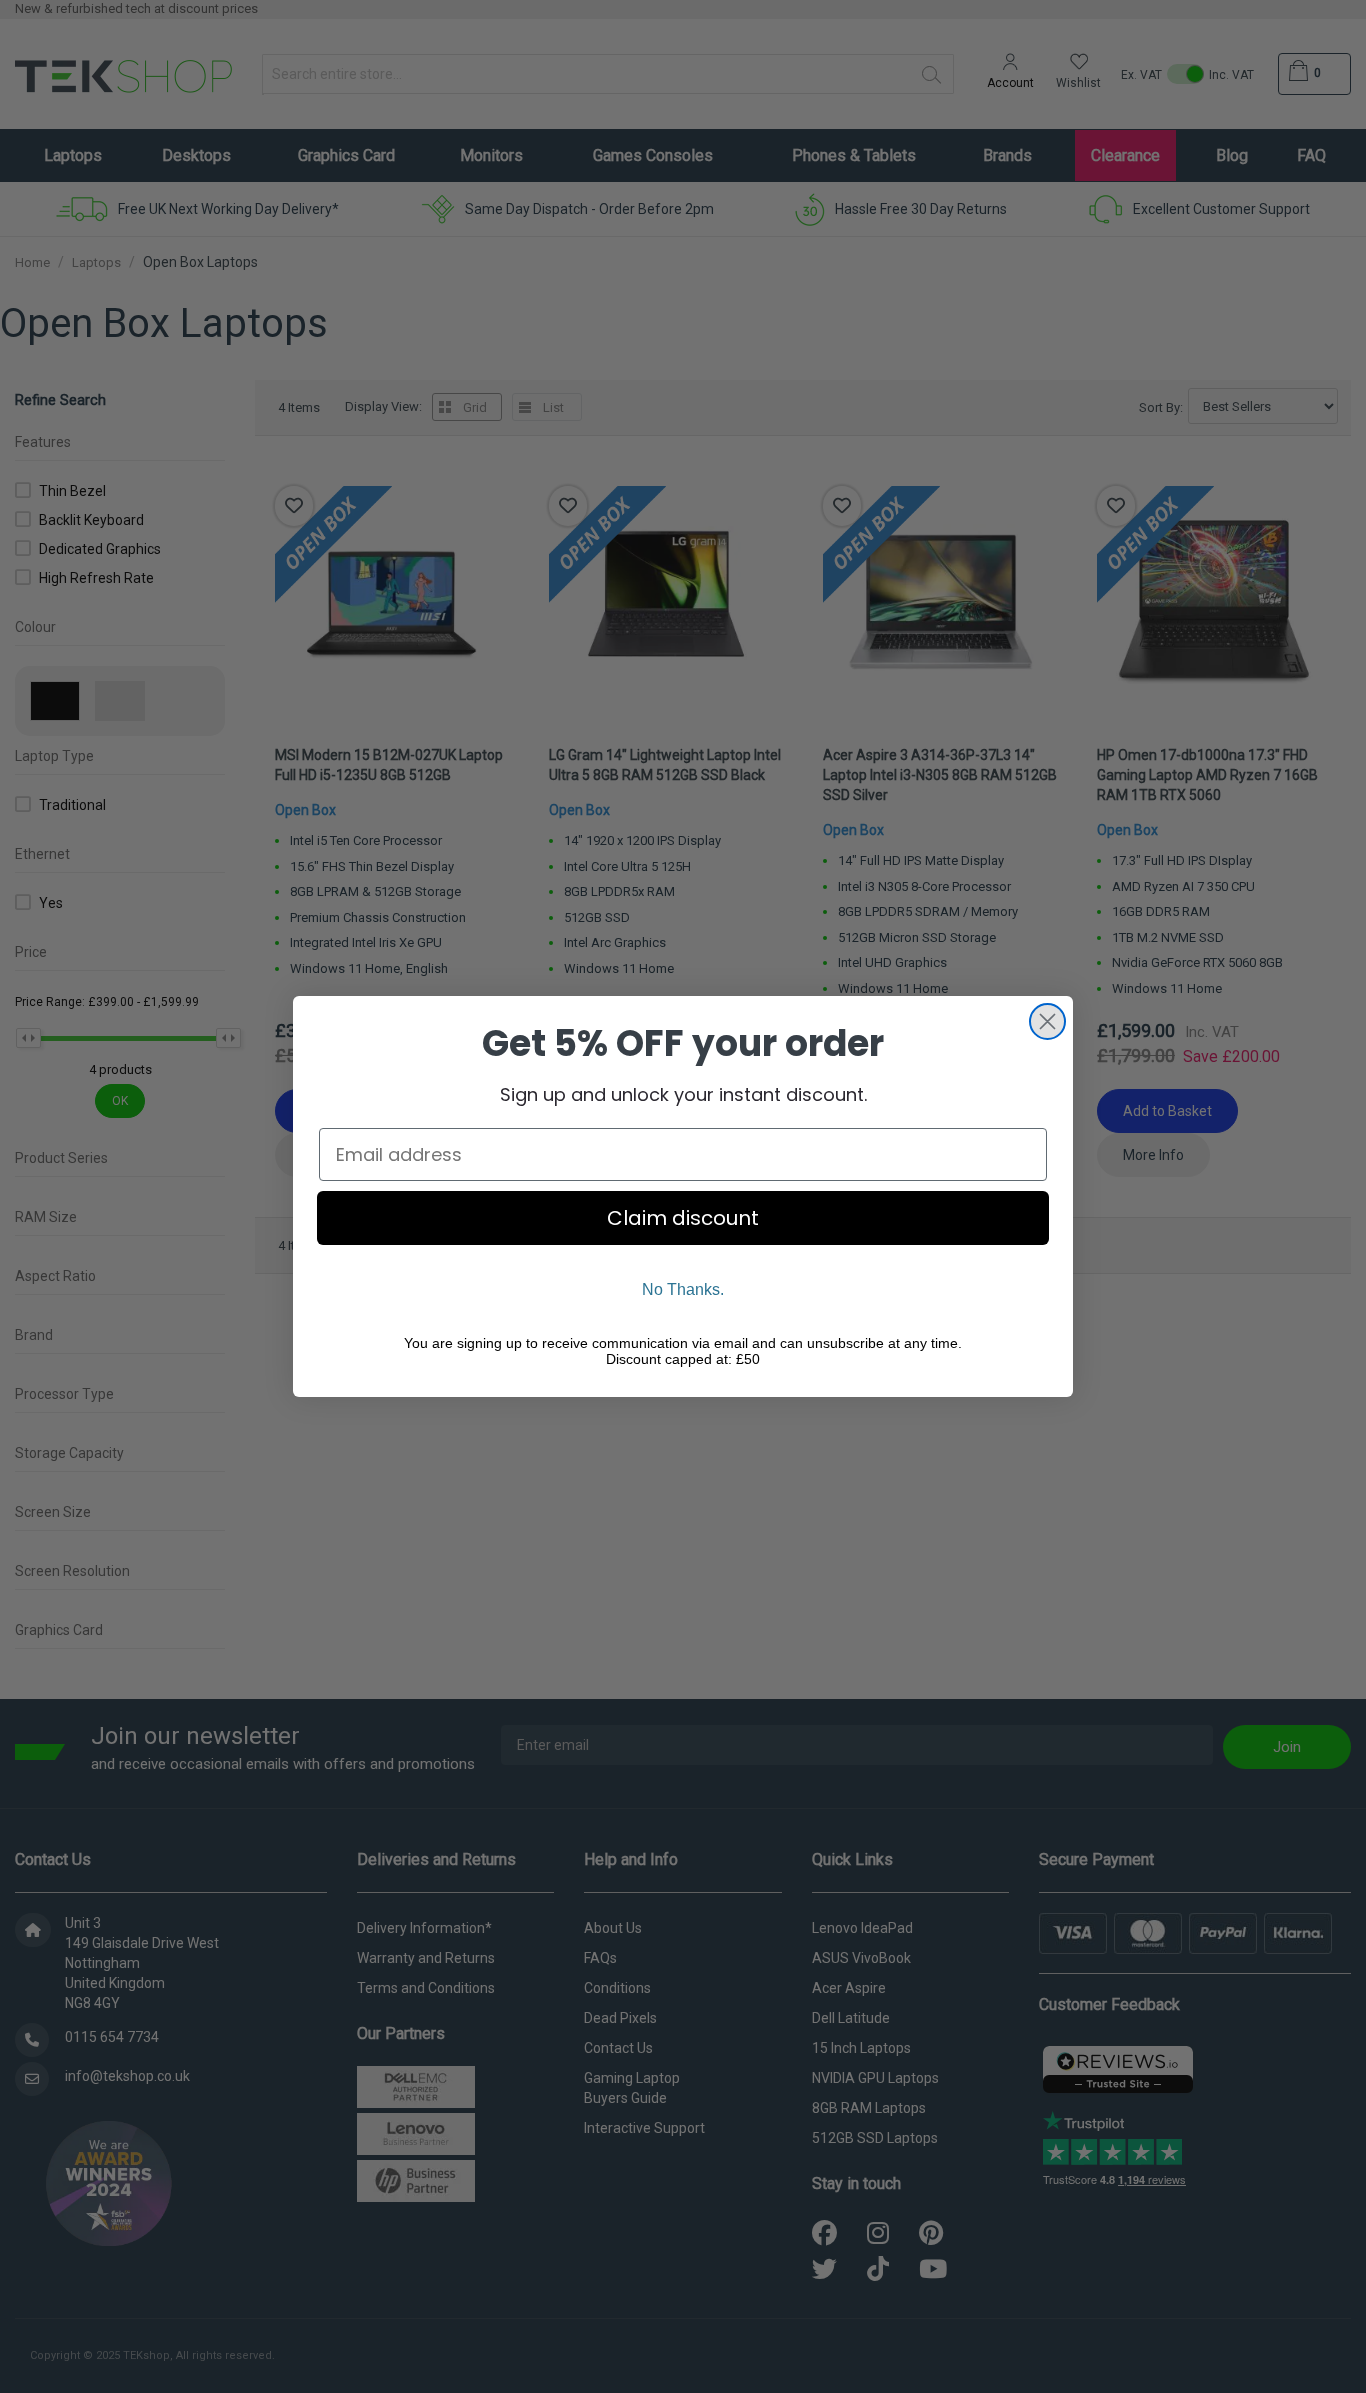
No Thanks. (683, 1289)
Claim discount (683, 1218)
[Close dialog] (1047, 1021)
